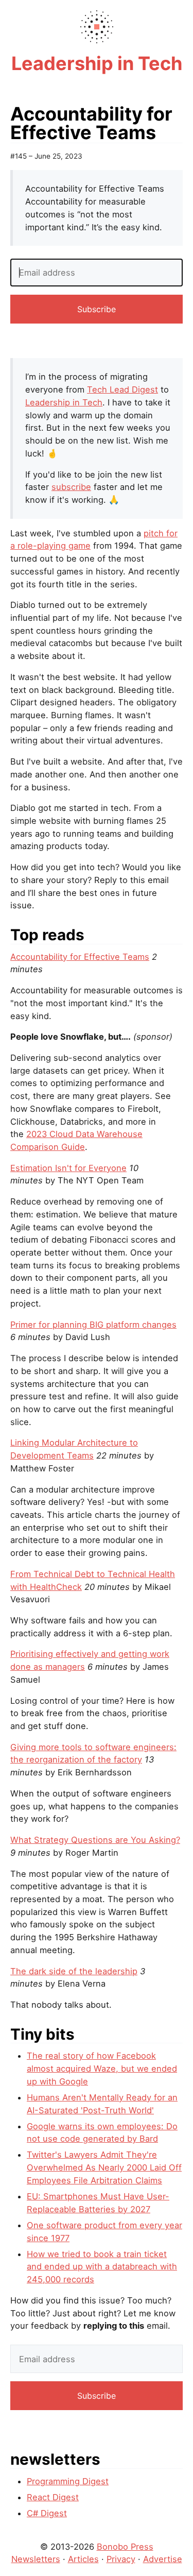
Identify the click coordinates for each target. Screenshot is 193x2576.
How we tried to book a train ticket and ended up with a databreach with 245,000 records (102, 2267)
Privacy (121, 2559)
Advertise (163, 2559)
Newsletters (36, 2559)
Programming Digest (68, 2481)
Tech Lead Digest (122, 389)
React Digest (53, 2497)
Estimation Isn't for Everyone (68, 1168)
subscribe (71, 487)
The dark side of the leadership (74, 1971)
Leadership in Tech (64, 402)
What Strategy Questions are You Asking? (95, 1840)
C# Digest (47, 2513)
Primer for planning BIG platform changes (93, 1325)
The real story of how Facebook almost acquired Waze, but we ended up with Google (102, 2068)
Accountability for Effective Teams (80, 957)
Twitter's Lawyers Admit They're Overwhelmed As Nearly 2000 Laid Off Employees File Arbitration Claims (104, 2167)
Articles (83, 2559)
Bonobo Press (125, 2547)
